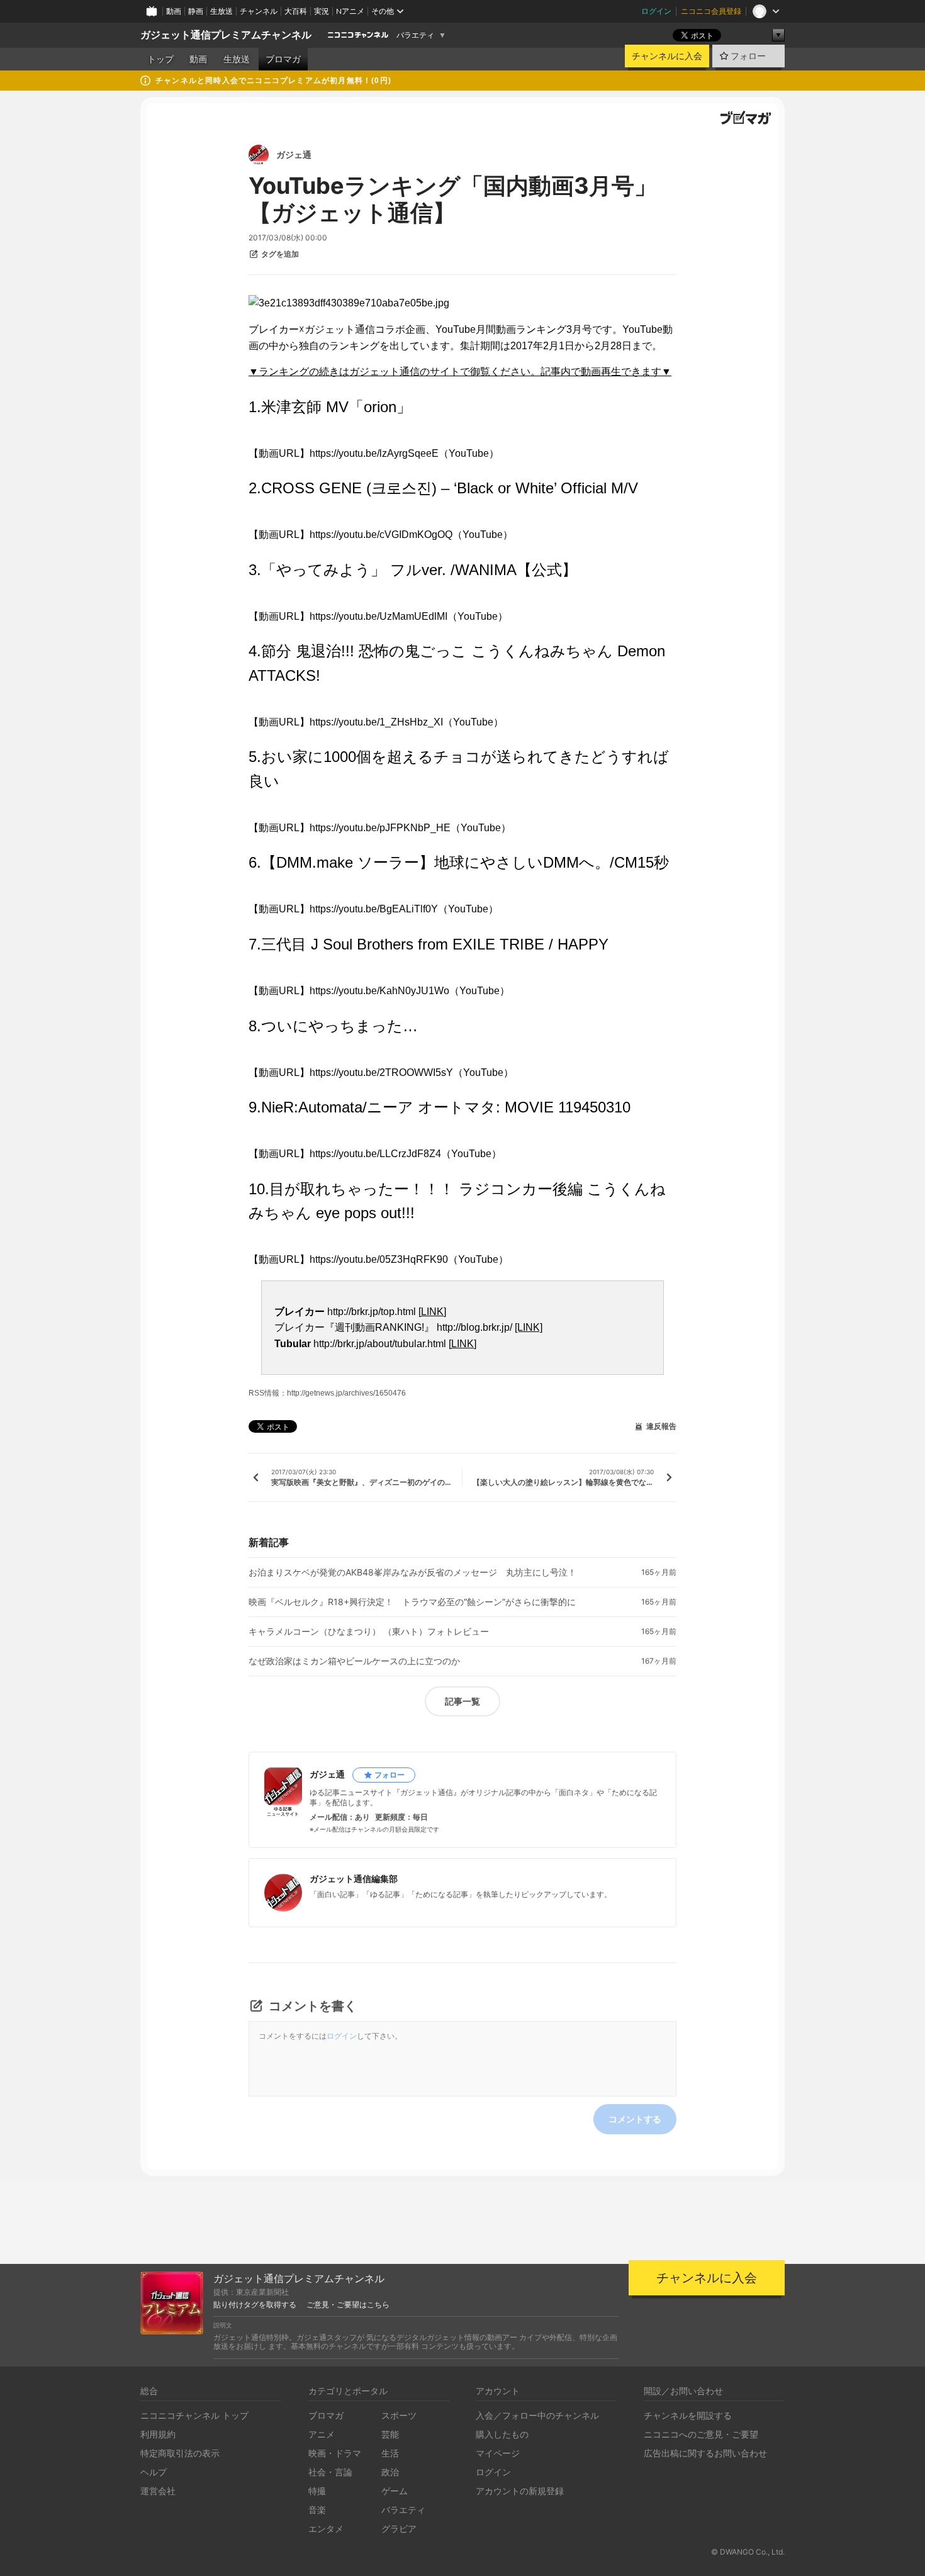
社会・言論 (330, 2472)
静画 (196, 11)
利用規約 (158, 2434)
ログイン (656, 11)
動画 (174, 11)
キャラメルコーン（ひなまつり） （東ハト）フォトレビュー (369, 1632)
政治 (390, 2472)
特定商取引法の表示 (180, 2453)
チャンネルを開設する (688, 2415)
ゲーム (395, 2491)
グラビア (399, 2528)
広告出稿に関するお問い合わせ (705, 2453)
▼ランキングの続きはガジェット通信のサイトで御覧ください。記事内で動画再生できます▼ (460, 372)
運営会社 (158, 2491)
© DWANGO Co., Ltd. (748, 2552)
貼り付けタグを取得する (255, 2305)
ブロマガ (283, 59)
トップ (160, 59)
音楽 (317, 2510)
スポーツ (399, 2415)
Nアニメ (350, 11)
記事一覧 (462, 1701)
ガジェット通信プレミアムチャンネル (226, 35)
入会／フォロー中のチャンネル (537, 2415)
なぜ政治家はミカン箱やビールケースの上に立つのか (354, 1661)
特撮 (317, 2491)
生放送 (221, 11)
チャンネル (259, 11)
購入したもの (502, 2434)
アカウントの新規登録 (520, 2491)
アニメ (322, 2434)
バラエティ (415, 35)
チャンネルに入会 (667, 56)
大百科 (296, 11)
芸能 (390, 2434)
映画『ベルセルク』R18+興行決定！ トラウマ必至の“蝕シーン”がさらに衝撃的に (412, 1602)
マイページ (498, 2453)
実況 (322, 11)
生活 (390, 2453)
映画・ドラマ (335, 2453)
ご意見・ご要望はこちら (348, 2305)
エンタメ (326, 2528)
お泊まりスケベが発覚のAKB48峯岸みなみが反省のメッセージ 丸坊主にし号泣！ (412, 1572)
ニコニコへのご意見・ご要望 (701, 2434)
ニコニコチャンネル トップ (194, 2415)
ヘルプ (154, 2472)
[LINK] (432, 1312)
